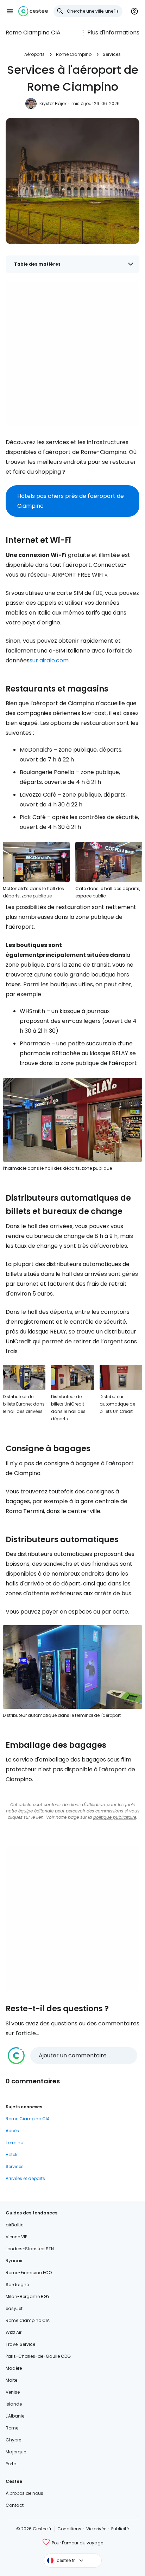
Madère (14, 2368)
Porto (11, 2464)
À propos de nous (24, 2493)
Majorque (16, 2452)
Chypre (13, 2440)
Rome (12, 2428)
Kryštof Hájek (53, 103)
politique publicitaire (115, 1817)
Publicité (120, 2529)
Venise (13, 2392)
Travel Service (20, 2344)
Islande (14, 2404)
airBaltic (15, 2225)
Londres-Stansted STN (30, 2249)
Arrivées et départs (25, 2178)
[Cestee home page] (33, 11)
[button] (10, 11)
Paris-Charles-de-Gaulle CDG (38, 2356)
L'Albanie (15, 2416)
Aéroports (34, 54)
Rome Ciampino (74, 54)
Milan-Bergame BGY (28, 2296)
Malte (11, 2380)
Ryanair (14, 2261)
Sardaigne (17, 2285)
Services (112, 54)
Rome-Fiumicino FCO (29, 2273)
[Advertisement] (72, 354)
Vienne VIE (16, 2237)
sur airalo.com (49, 660)
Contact (15, 2505)
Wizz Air (14, 2332)
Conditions (69, 2529)
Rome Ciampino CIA (33, 33)
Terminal (15, 2143)
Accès (12, 2131)
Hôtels (12, 2155)
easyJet (14, 2308)
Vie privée (96, 2529)
